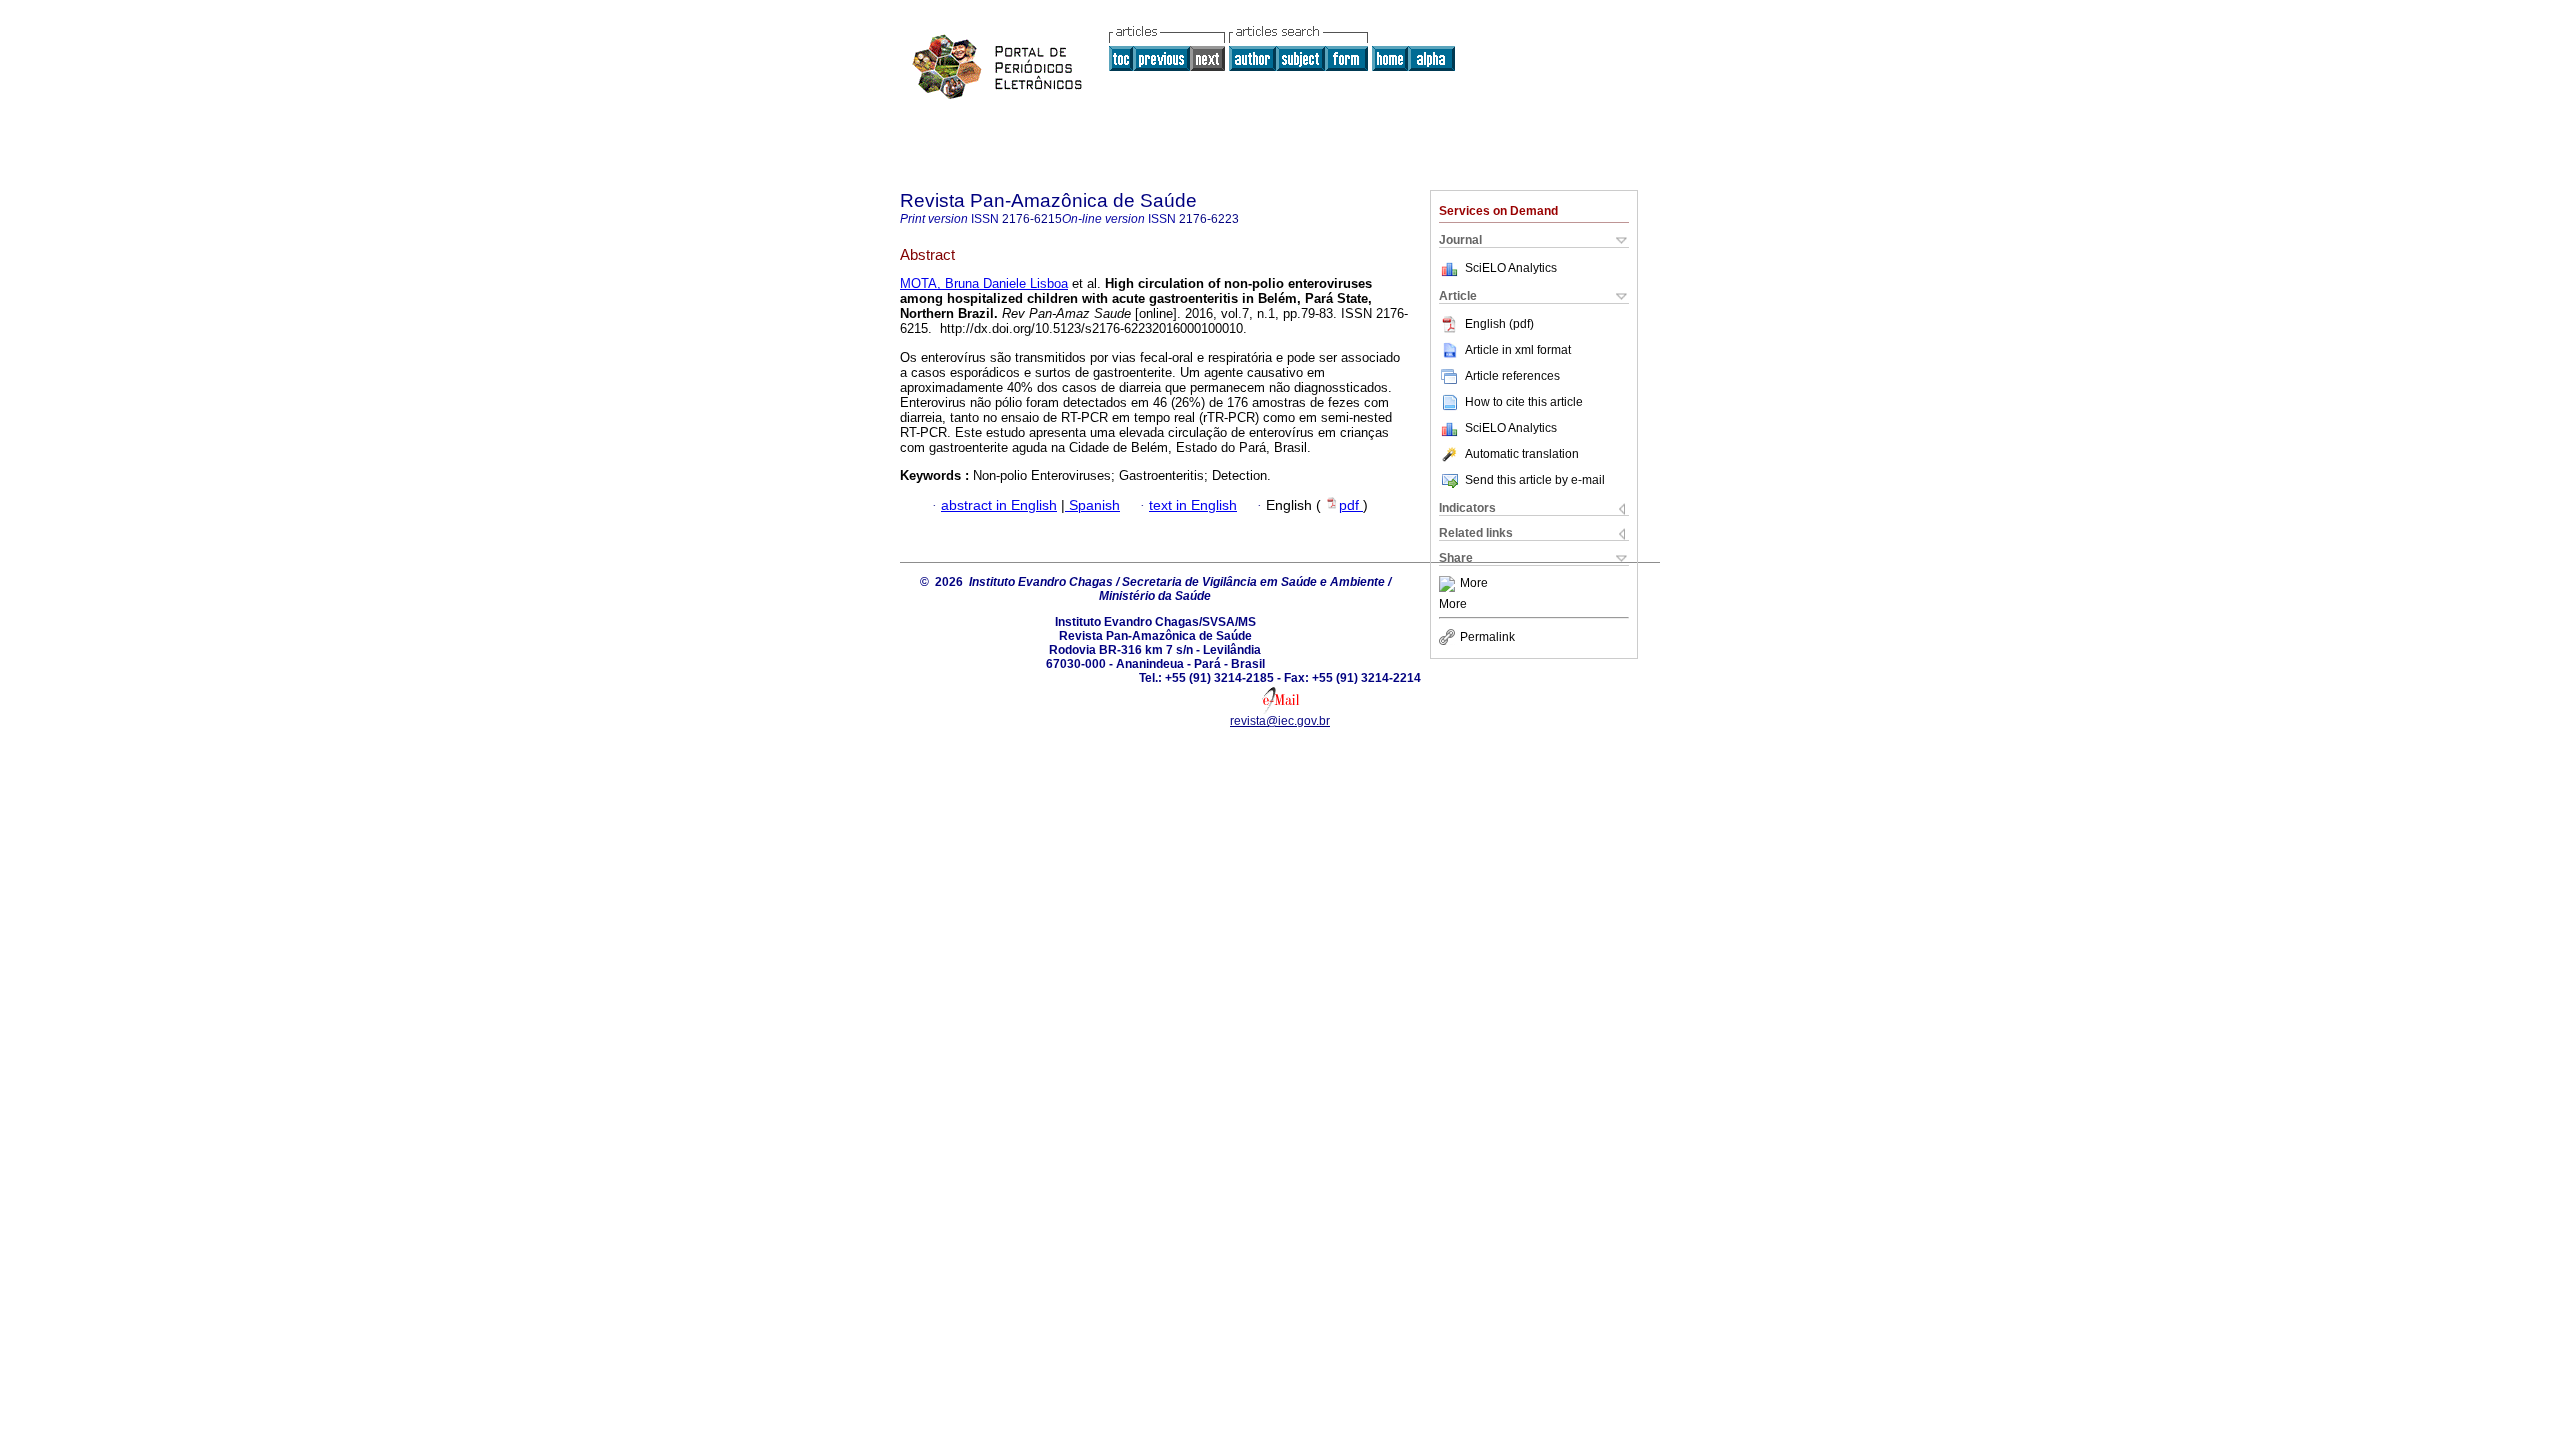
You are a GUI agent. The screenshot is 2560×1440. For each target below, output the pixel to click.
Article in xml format (1518, 350)
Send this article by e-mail (1535, 480)
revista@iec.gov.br (1280, 721)
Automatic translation (1522, 454)
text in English (1193, 505)
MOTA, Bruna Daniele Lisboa (984, 283)
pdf (1351, 505)
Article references (1512, 376)
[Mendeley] (1449, 584)
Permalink (1487, 637)
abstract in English (999, 505)
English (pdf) (1499, 324)
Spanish (1092, 505)
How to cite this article (1524, 402)
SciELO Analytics (1511, 268)
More (1474, 584)
